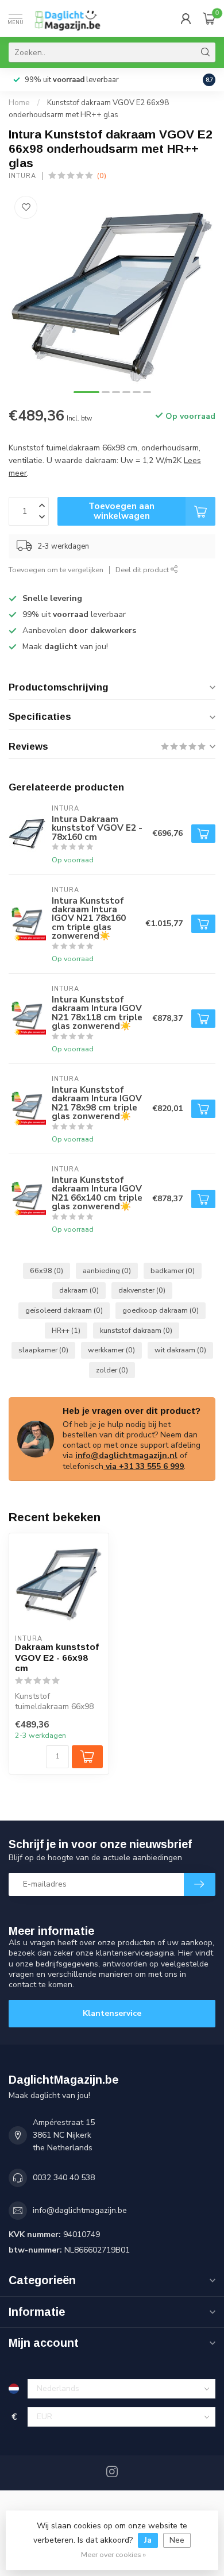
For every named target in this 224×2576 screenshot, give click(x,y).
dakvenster (142, 1290)
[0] (209, 18)
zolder (112, 1370)
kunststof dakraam (136, 1330)
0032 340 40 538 (64, 2178)
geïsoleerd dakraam (64, 1310)
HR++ (66, 1330)
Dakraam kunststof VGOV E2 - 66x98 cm (57, 1657)
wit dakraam (180, 1350)
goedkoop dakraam (161, 1310)
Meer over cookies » (113, 2554)
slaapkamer (43, 1350)
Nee (177, 2540)
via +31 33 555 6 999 (144, 1466)
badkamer (173, 1270)
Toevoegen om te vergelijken (56, 570)
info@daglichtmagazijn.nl (126, 1455)
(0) (102, 176)
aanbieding (107, 1270)
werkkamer (111, 1350)
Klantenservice (112, 2013)
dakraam (79, 1290)
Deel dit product (143, 570)
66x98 (47, 1270)
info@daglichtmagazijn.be (80, 2210)
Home (19, 103)
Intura (22, 176)
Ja (148, 2540)
